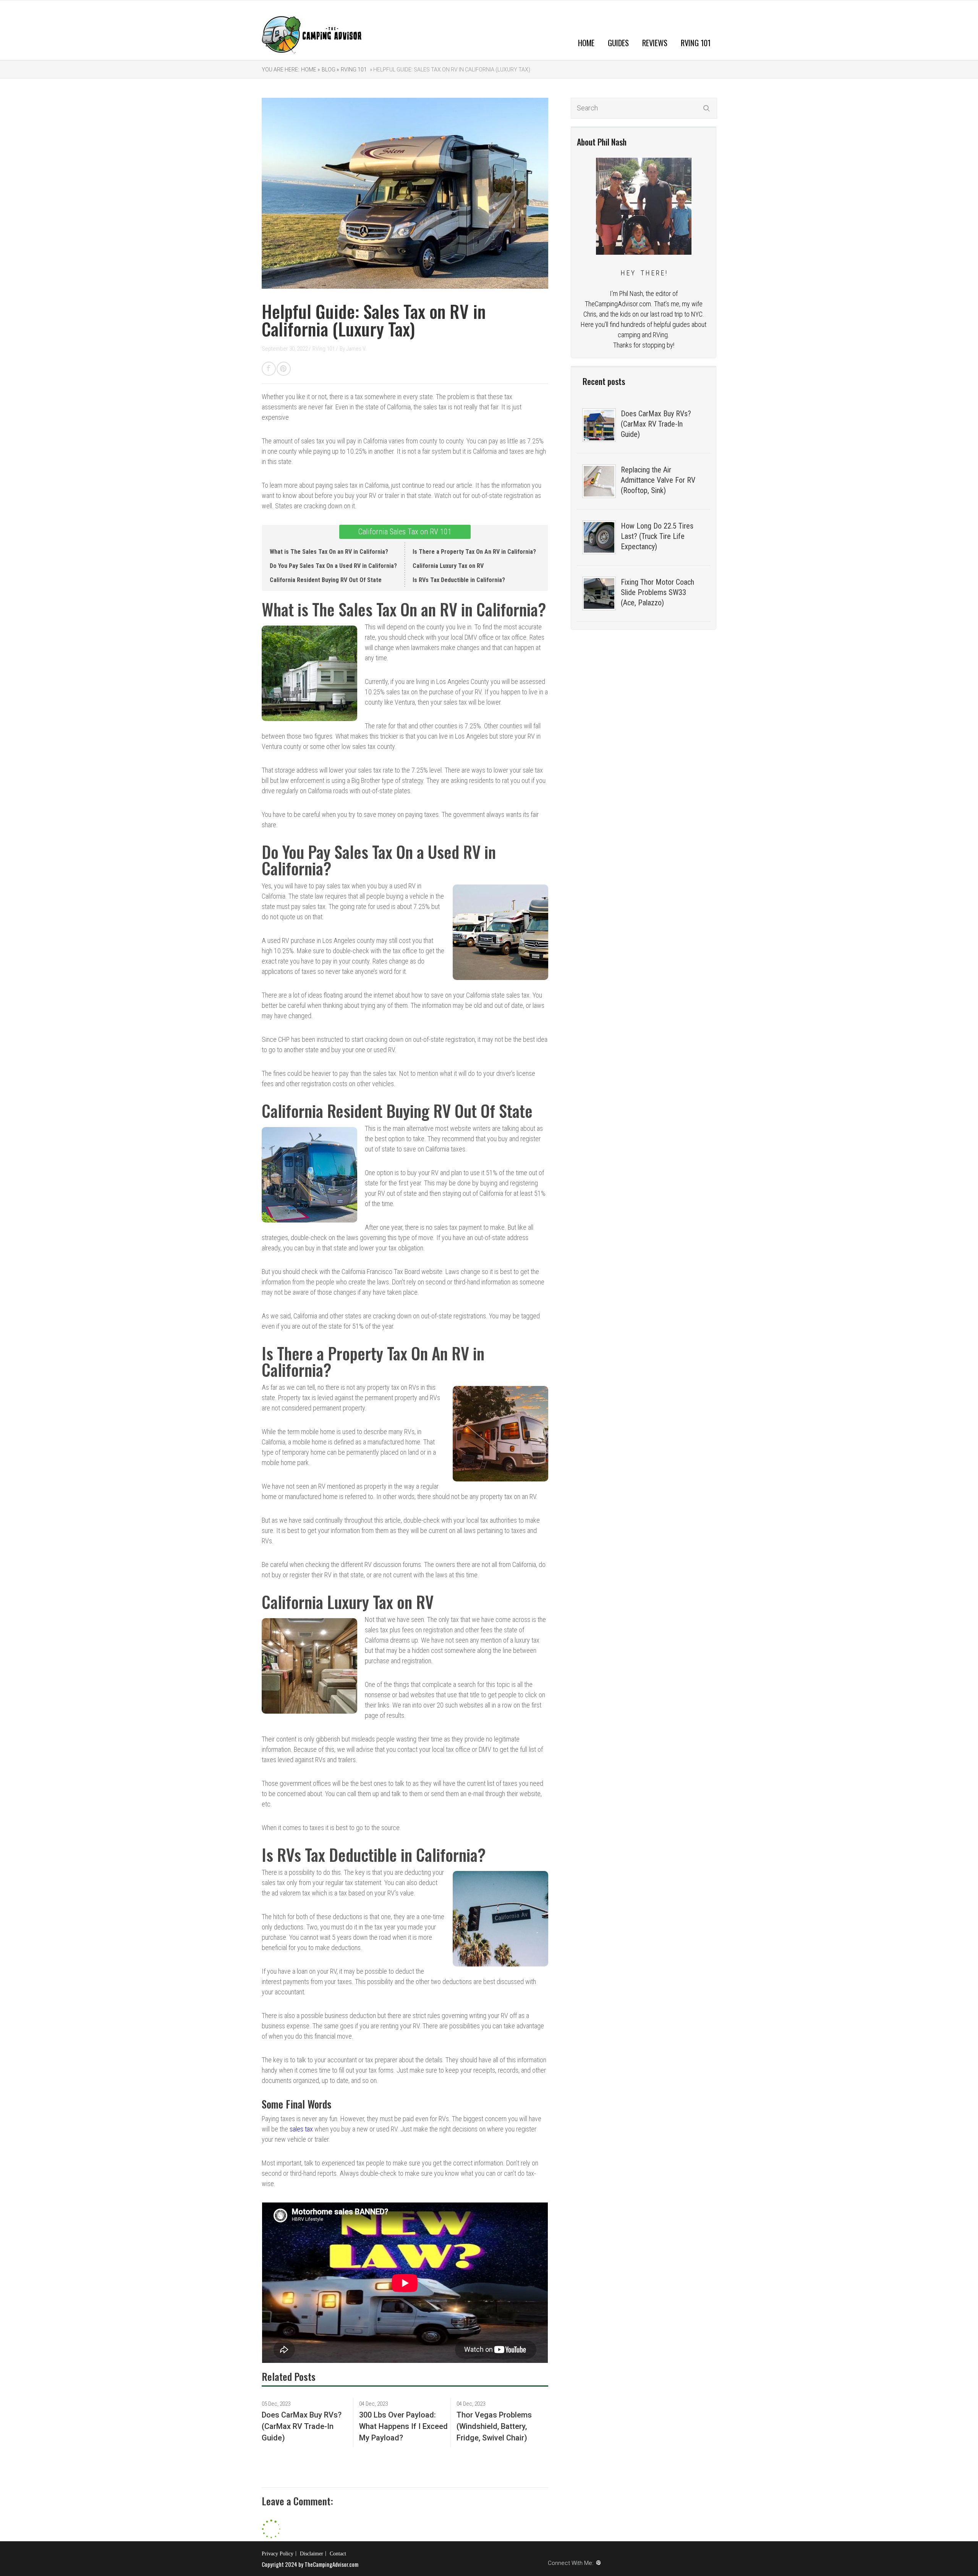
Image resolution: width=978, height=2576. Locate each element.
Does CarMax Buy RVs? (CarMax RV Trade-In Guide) (656, 424)
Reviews (655, 43)
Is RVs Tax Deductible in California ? (459, 580)
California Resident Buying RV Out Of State (326, 580)
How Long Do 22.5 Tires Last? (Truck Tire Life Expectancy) (657, 536)
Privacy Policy (278, 2554)
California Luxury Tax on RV (448, 566)
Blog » (330, 70)
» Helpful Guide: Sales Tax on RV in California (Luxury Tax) (449, 70)
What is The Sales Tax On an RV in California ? (329, 552)
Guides (618, 43)
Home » (310, 70)
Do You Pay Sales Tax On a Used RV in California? (333, 566)
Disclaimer (312, 2554)
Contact (338, 2554)
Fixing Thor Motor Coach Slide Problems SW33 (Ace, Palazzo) (657, 592)
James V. (356, 349)
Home (586, 43)
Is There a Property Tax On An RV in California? (474, 552)
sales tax (301, 2129)
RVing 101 (696, 43)
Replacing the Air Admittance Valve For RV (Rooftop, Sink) (658, 480)
